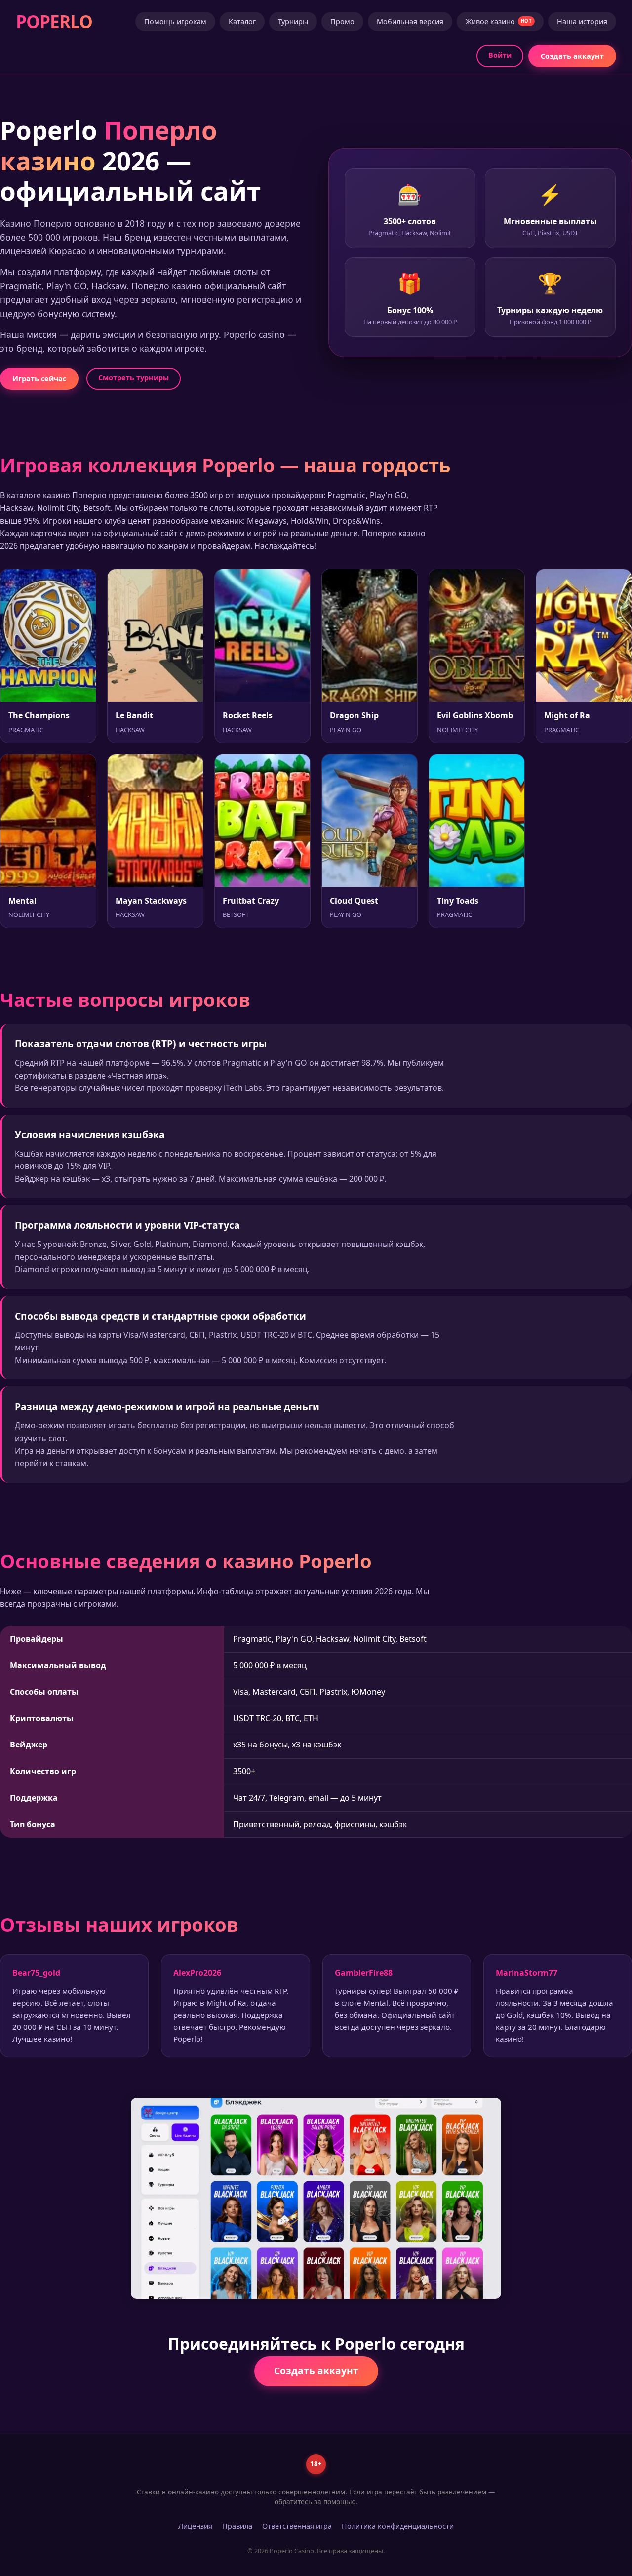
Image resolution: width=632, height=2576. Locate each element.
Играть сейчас (39, 379)
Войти (500, 55)
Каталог (242, 21)
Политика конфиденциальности (398, 2526)
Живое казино (499, 21)
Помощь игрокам (175, 21)
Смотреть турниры (134, 378)
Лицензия (195, 2526)
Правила (237, 2526)
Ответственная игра (297, 2526)
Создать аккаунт (572, 56)
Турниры (293, 21)
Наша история (582, 21)
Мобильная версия (410, 21)
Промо (342, 21)
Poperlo (54, 21)
